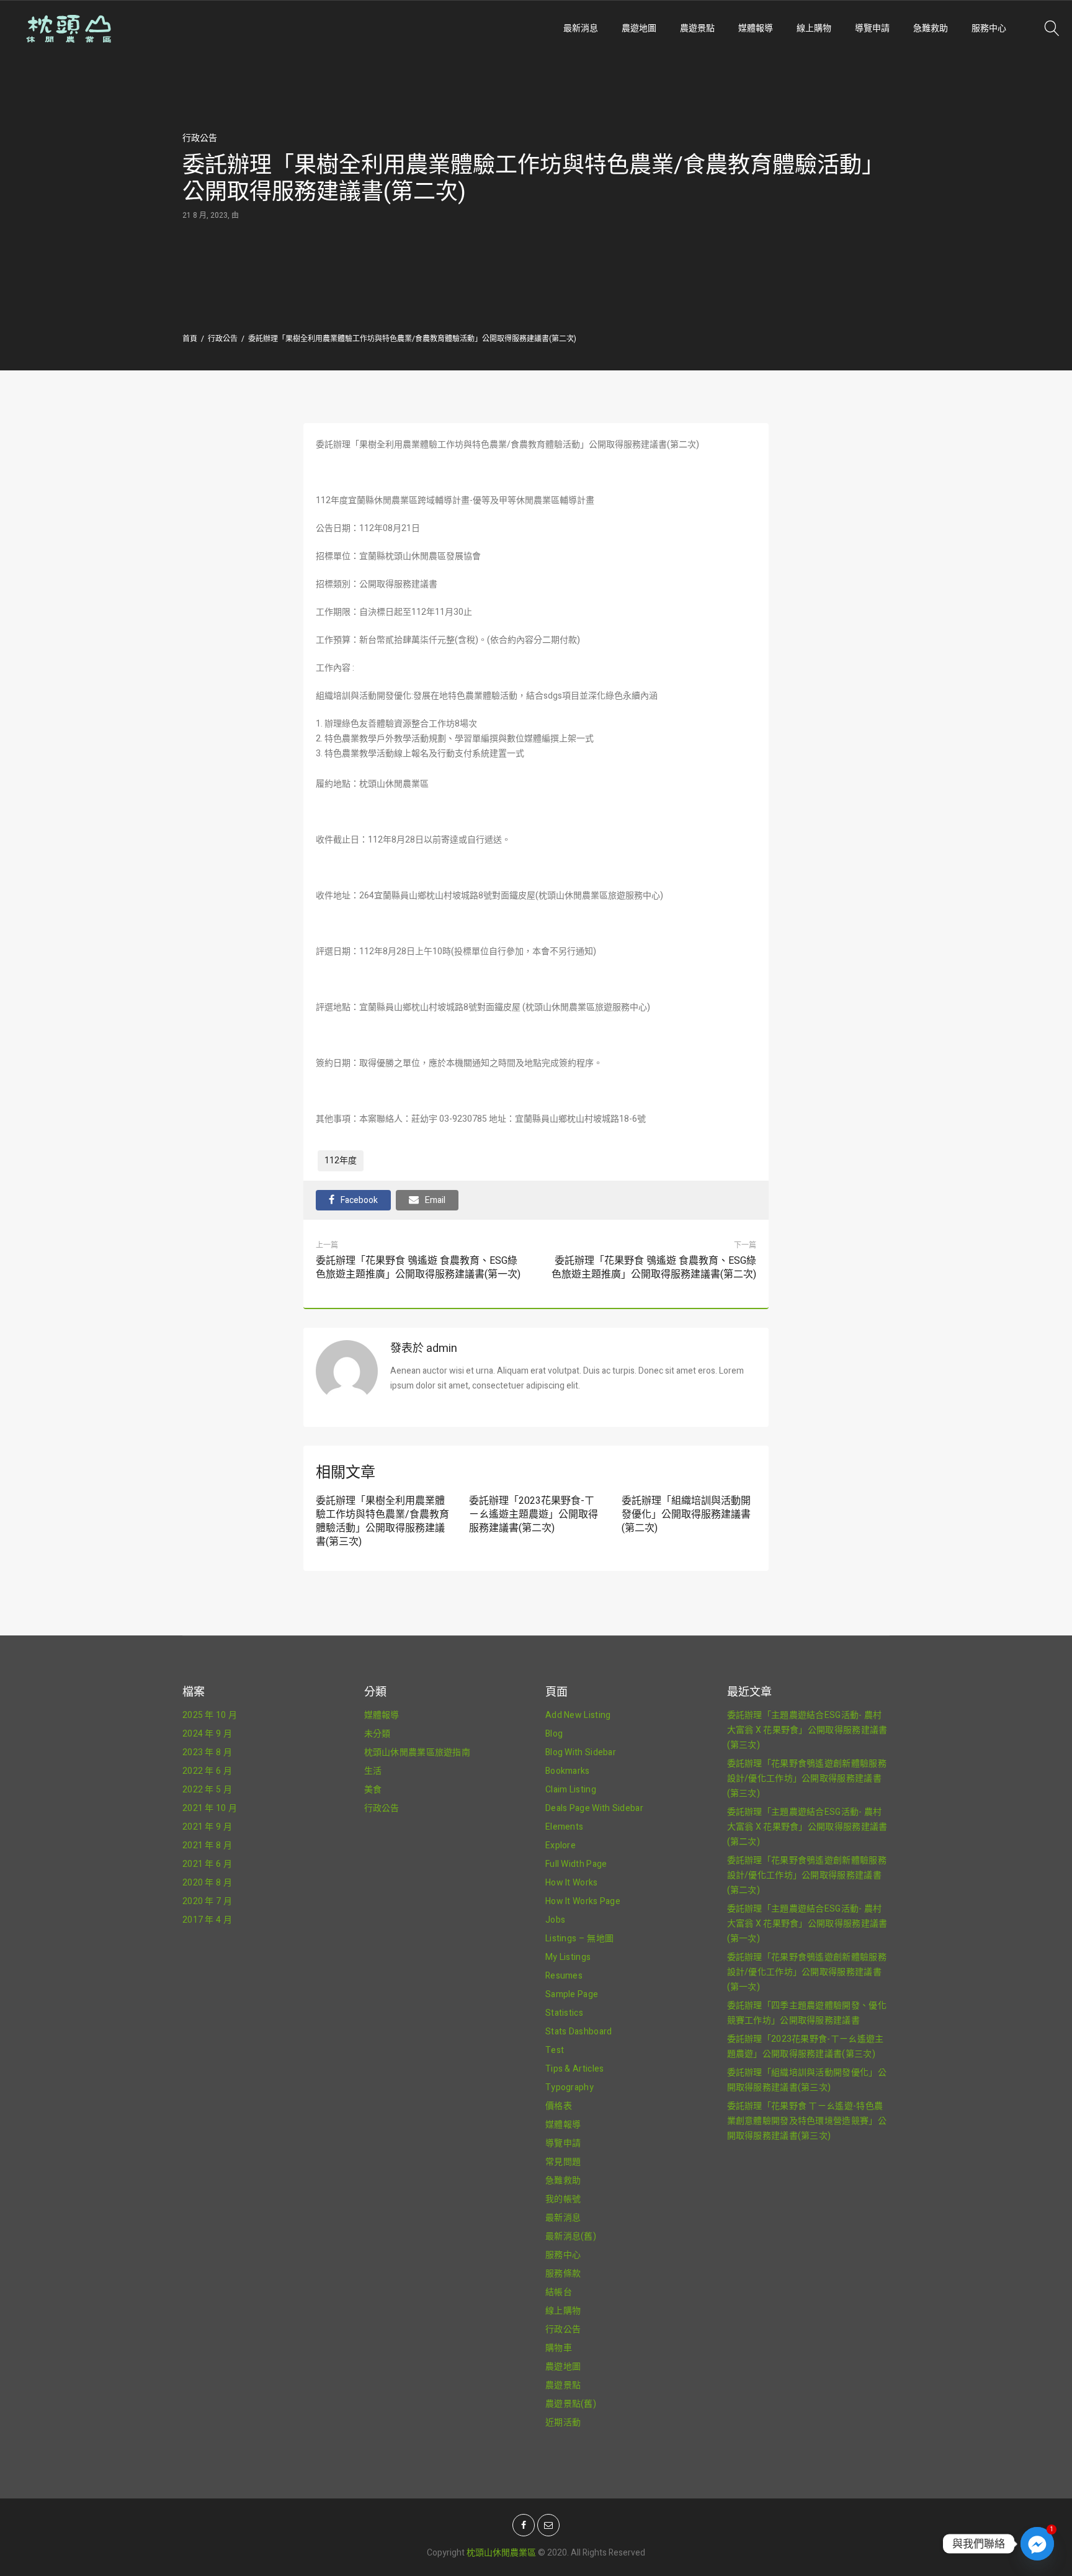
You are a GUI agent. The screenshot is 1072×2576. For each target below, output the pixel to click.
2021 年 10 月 (210, 1808)
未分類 (377, 1734)
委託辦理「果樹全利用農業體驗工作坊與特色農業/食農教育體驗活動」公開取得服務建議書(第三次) (382, 1521)
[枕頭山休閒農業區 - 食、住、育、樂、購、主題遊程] (169, 29)
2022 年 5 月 (207, 1790)
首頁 (190, 339)
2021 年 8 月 (207, 1845)
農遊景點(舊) (571, 2404)
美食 (373, 1790)
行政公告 (200, 138)
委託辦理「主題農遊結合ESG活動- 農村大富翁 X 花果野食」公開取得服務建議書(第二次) (807, 1827)
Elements (564, 1827)
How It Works (572, 1883)
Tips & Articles (575, 2069)
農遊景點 (697, 28)
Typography (569, 2087)
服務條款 (563, 2274)
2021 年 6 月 (207, 1864)
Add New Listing (578, 1715)
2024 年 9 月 (207, 1734)
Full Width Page (576, 1864)
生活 (373, 1771)
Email (435, 1200)
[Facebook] (524, 2525)
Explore (561, 1845)
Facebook (359, 1200)
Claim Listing (571, 1790)
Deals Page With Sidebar (594, 1808)
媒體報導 (756, 28)
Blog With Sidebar (581, 1752)
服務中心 (989, 28)
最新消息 (581, 28)
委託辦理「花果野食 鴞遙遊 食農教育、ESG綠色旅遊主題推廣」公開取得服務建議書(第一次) (418, 1268)
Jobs (555, 1920)
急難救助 (931, 28)
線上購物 (814, 28)
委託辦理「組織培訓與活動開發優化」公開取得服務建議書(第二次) (686, 1514)
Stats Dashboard (579, 2032)
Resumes (564, 1976)
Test (555, 2050)
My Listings (568, 1957)
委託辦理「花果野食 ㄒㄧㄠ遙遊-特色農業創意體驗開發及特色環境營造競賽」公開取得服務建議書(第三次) (807, 2121)
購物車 (559, 2348)
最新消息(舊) (571, 2236)
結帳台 (559, 2292)
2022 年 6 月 (207, 1771)
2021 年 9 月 (207, 1827)
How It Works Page (583, 1901)
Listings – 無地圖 (579, 1939)
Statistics (564, 2013)
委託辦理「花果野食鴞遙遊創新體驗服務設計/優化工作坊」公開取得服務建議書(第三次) (807, 1778)
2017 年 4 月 (207, 1920)
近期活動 (563, 2422)
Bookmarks (568, 1771)
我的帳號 (563, 2199)
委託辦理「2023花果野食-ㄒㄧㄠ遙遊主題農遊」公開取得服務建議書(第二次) (534, 1514)
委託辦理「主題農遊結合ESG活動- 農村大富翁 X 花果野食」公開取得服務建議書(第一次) (807, 1924)
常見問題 (563, 2162)
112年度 (341, 1161)
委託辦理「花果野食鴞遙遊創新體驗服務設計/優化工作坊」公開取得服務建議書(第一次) (807, 1972)
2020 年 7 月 (207, 1901)
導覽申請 (872, 28)
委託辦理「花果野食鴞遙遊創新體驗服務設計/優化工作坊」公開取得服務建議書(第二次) (807, 1875)
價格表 (559, 2106)
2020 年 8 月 (207, 1883)
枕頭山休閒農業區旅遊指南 (418, 1752)
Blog (554, 1734)
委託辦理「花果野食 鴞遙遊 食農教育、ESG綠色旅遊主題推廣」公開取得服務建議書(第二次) (654, 1268)
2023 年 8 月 (207, 1752)
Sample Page (572, 1994)
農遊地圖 (639, 28)
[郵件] (548, 2525)
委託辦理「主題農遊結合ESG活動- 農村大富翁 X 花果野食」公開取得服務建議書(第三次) (807, 1730)
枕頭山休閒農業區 (501, 2553)
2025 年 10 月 (210, 1715)
